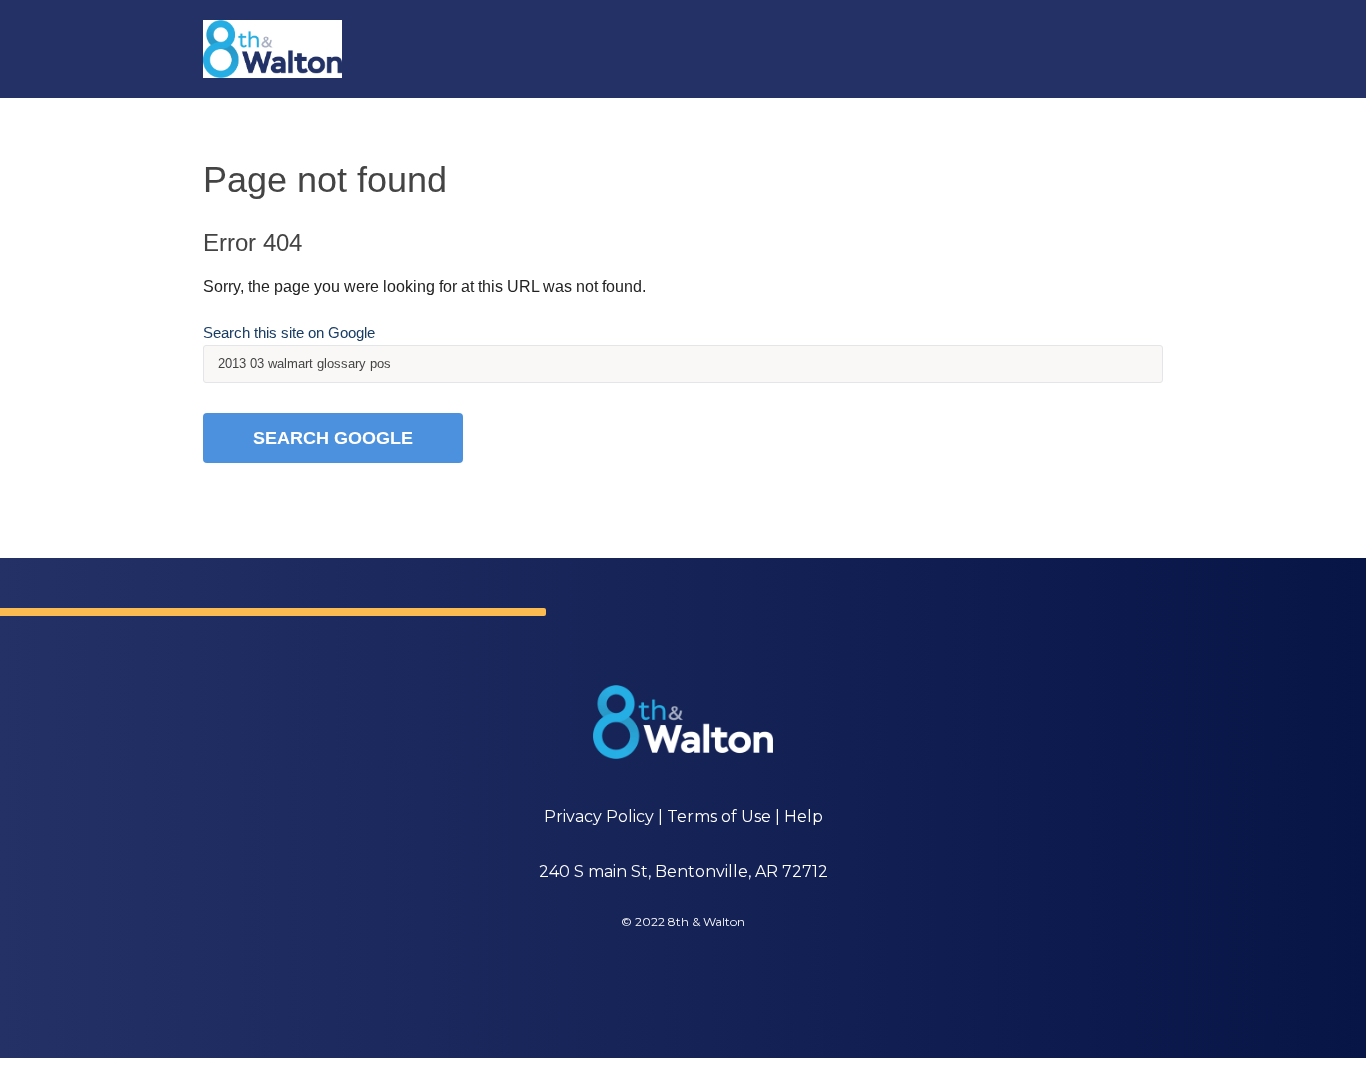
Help (803, 816)
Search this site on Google (289, 332)
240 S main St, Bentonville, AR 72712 (683, 871)
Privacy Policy (599, 816)
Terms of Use (719, 816)
